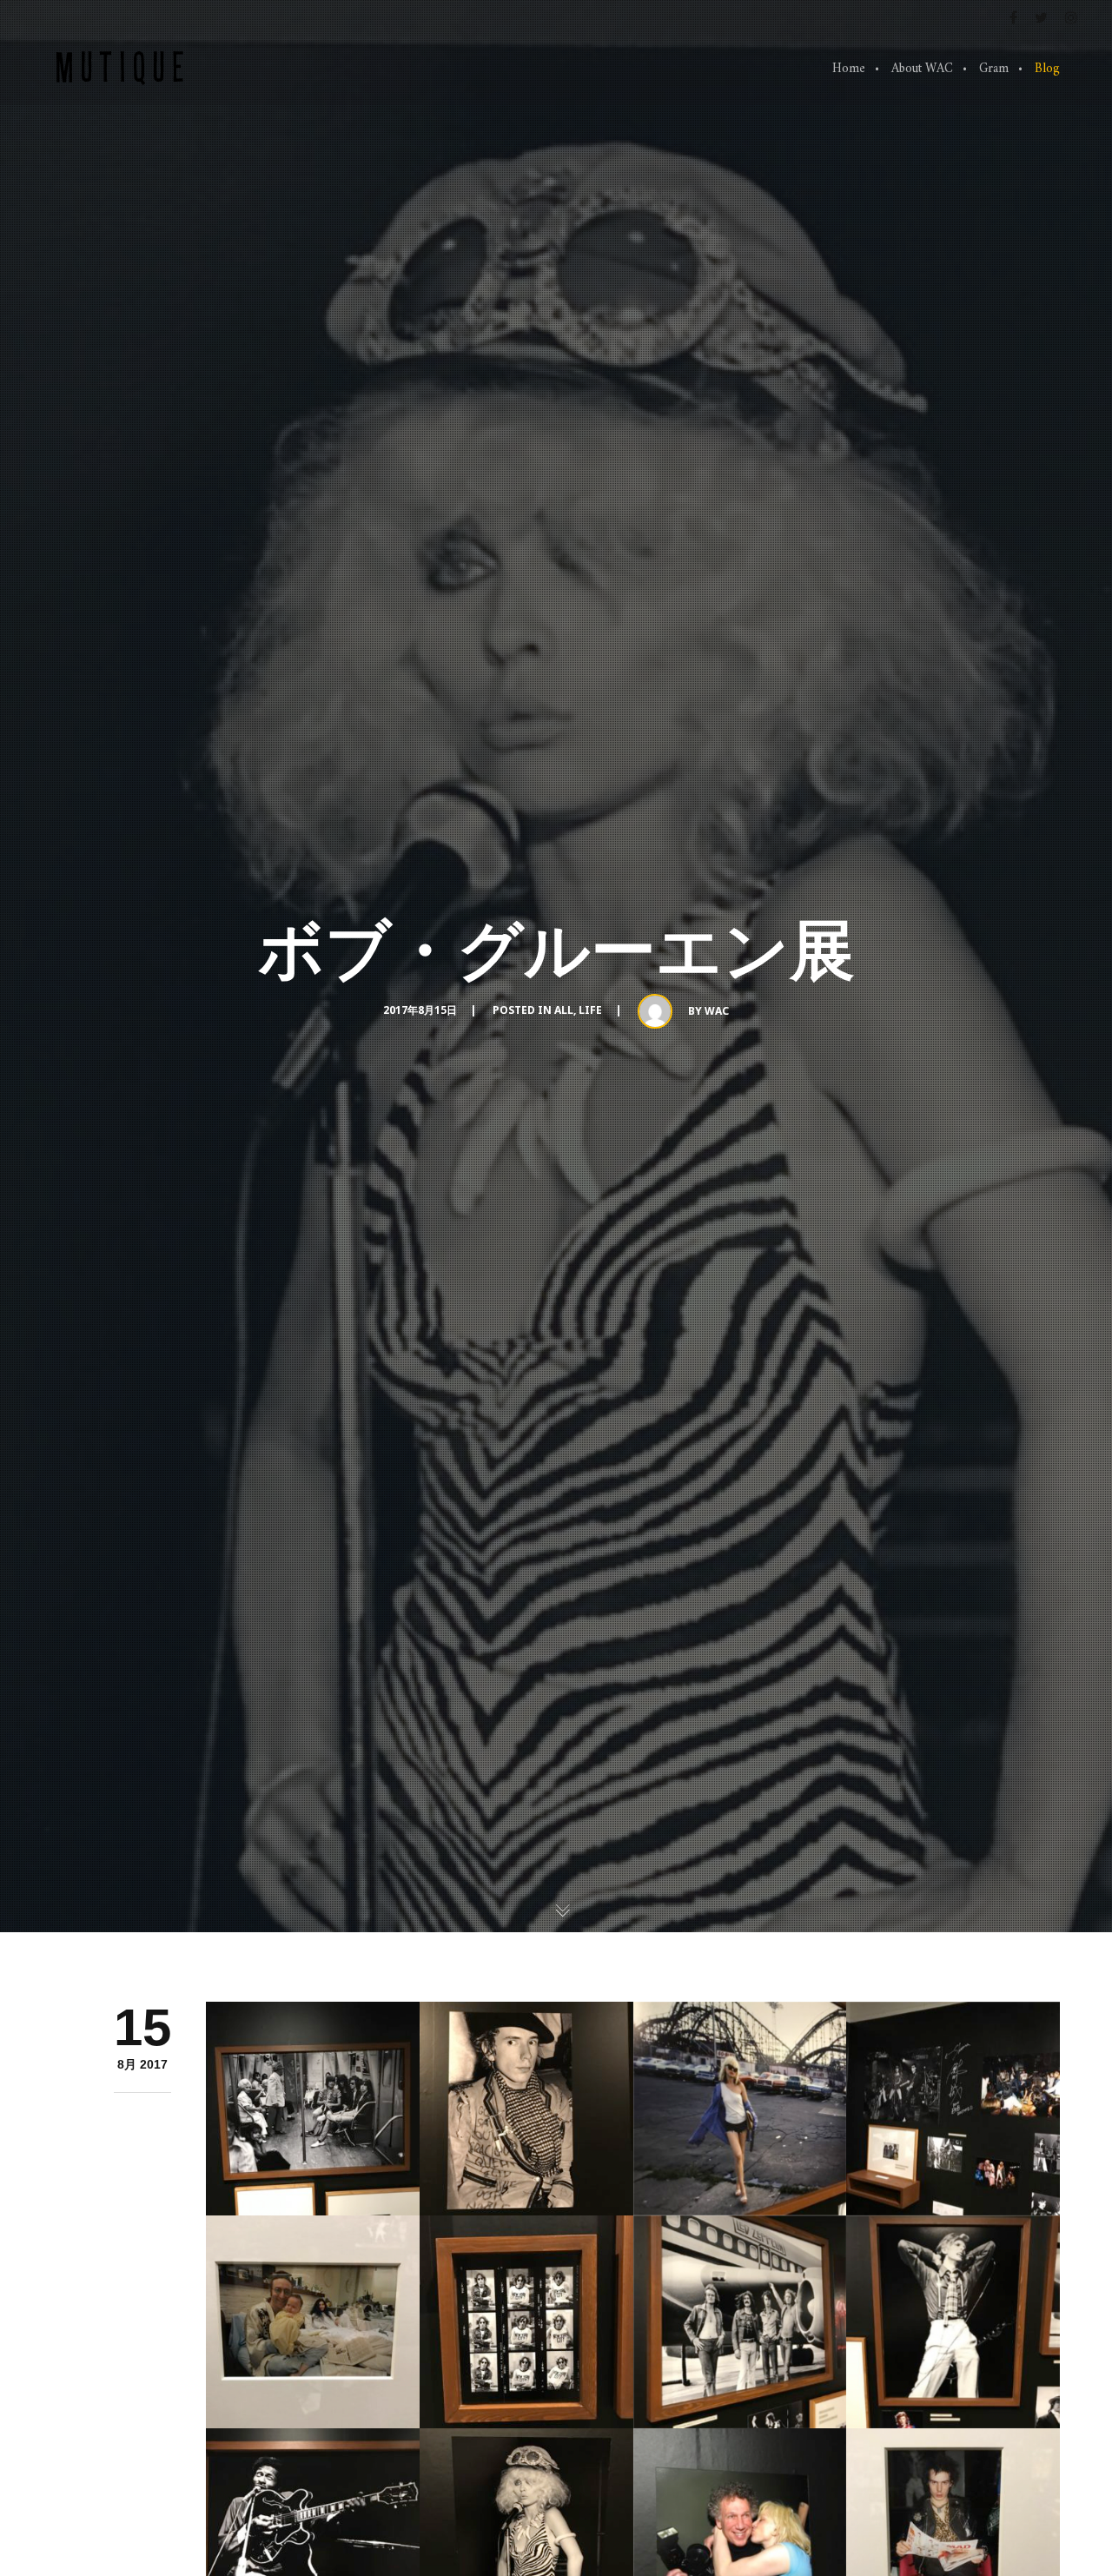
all (564, 1010)
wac (717, 1011)
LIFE (590, 1010)
